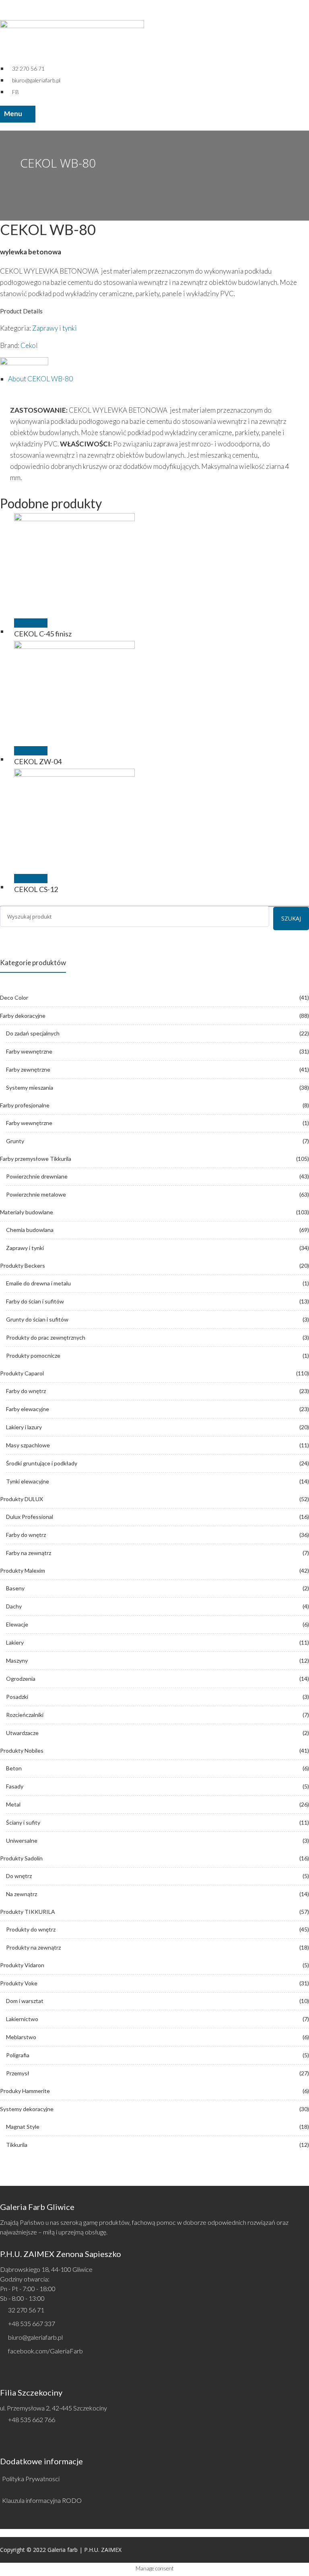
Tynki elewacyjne (28, 1481)
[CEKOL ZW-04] (159, 701)
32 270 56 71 (26, 2310)
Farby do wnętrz (26, 1391)
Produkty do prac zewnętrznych (46, 1337)
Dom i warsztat (25, 2001)
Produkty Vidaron (22, 1965)
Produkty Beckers (23, 1265)
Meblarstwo (21, 2037)
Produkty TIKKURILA (28, 1912)
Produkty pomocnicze (33, 1356)
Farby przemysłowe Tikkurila (36, 1159)
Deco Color (14, 997)
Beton (14, 1768)
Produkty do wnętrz (31, 1929)
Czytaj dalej (31, 623)
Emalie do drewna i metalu (38, 1283)
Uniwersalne (22, 1840)
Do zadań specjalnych (33, 1033)
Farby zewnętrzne (28, 1069)
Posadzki (17, 1697)
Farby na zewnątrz (29, 1553)
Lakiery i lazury (24, 1427)
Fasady (15, 1786)
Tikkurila (17, 2145)
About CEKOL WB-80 (40, 379)
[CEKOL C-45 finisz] (159, 573)
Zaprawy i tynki (55, 328)
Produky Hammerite (25, 2091)
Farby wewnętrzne (29, 1051)
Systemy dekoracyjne (27, 2109)
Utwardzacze (22, 1733)
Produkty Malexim (23, 1570)
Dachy (14, 1606)
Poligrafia (18, 2055)
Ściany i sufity (23, 1822)
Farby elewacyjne (28, 1409)
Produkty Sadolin (21, 1858)
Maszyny (17, 1660)
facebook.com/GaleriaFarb (45, 2351)
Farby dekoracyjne (23, 1016)
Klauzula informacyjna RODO (42, 2500)
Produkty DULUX (22, 1499)
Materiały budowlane (27, 1212)
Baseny (15, 1588)
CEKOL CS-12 (36, 889)
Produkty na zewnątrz (33, 1947)
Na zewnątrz (22, 1894)
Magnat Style (23, 2127)
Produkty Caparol (22, 1373)
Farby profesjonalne (25, 1105)
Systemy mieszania (30, 1087)
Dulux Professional (30, 1517)
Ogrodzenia (21, 1679)
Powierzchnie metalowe (36, 1194)
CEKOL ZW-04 (38, 761)
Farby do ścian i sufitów (35, 1301)
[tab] (159, 379)
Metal (13, 1804)
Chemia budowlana (30, 1230)
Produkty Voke (19, 1983)
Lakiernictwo (22, 2019)
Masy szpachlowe (28, 1445)
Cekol (29, 345)
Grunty (15, 1141)
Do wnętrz (19, 1876)
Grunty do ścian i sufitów (37, 1319)
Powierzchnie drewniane (37, 1176)
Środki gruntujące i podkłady (42, 1463)
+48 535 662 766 (32, 2419)
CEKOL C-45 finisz (43, 634)
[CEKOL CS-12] (159, 829)
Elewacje (17, 1624)
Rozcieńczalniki (25, 1715)
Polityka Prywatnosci (31, 2479)
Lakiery (15, 1642)
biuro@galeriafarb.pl (35, 2337)
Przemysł (18, 2073)
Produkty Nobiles (22, 1750)
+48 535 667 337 (32, 2323)
